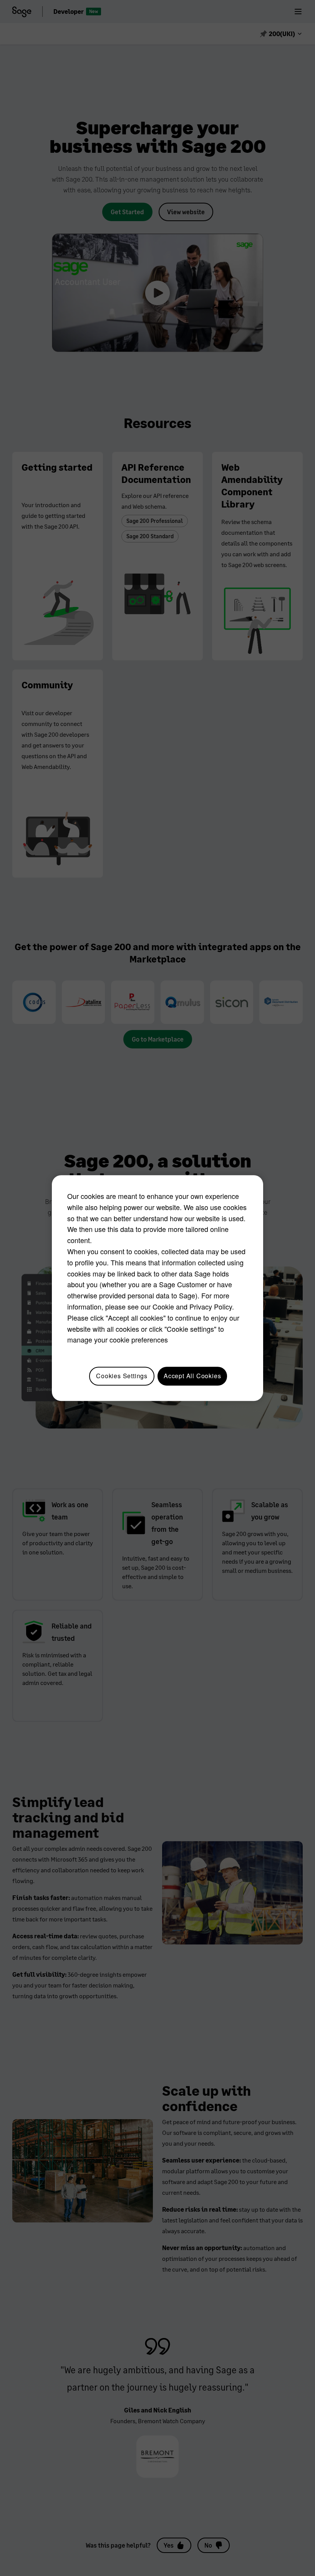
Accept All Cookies (192, 1376)
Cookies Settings (122, 1376)
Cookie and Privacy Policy (192, 1306)
